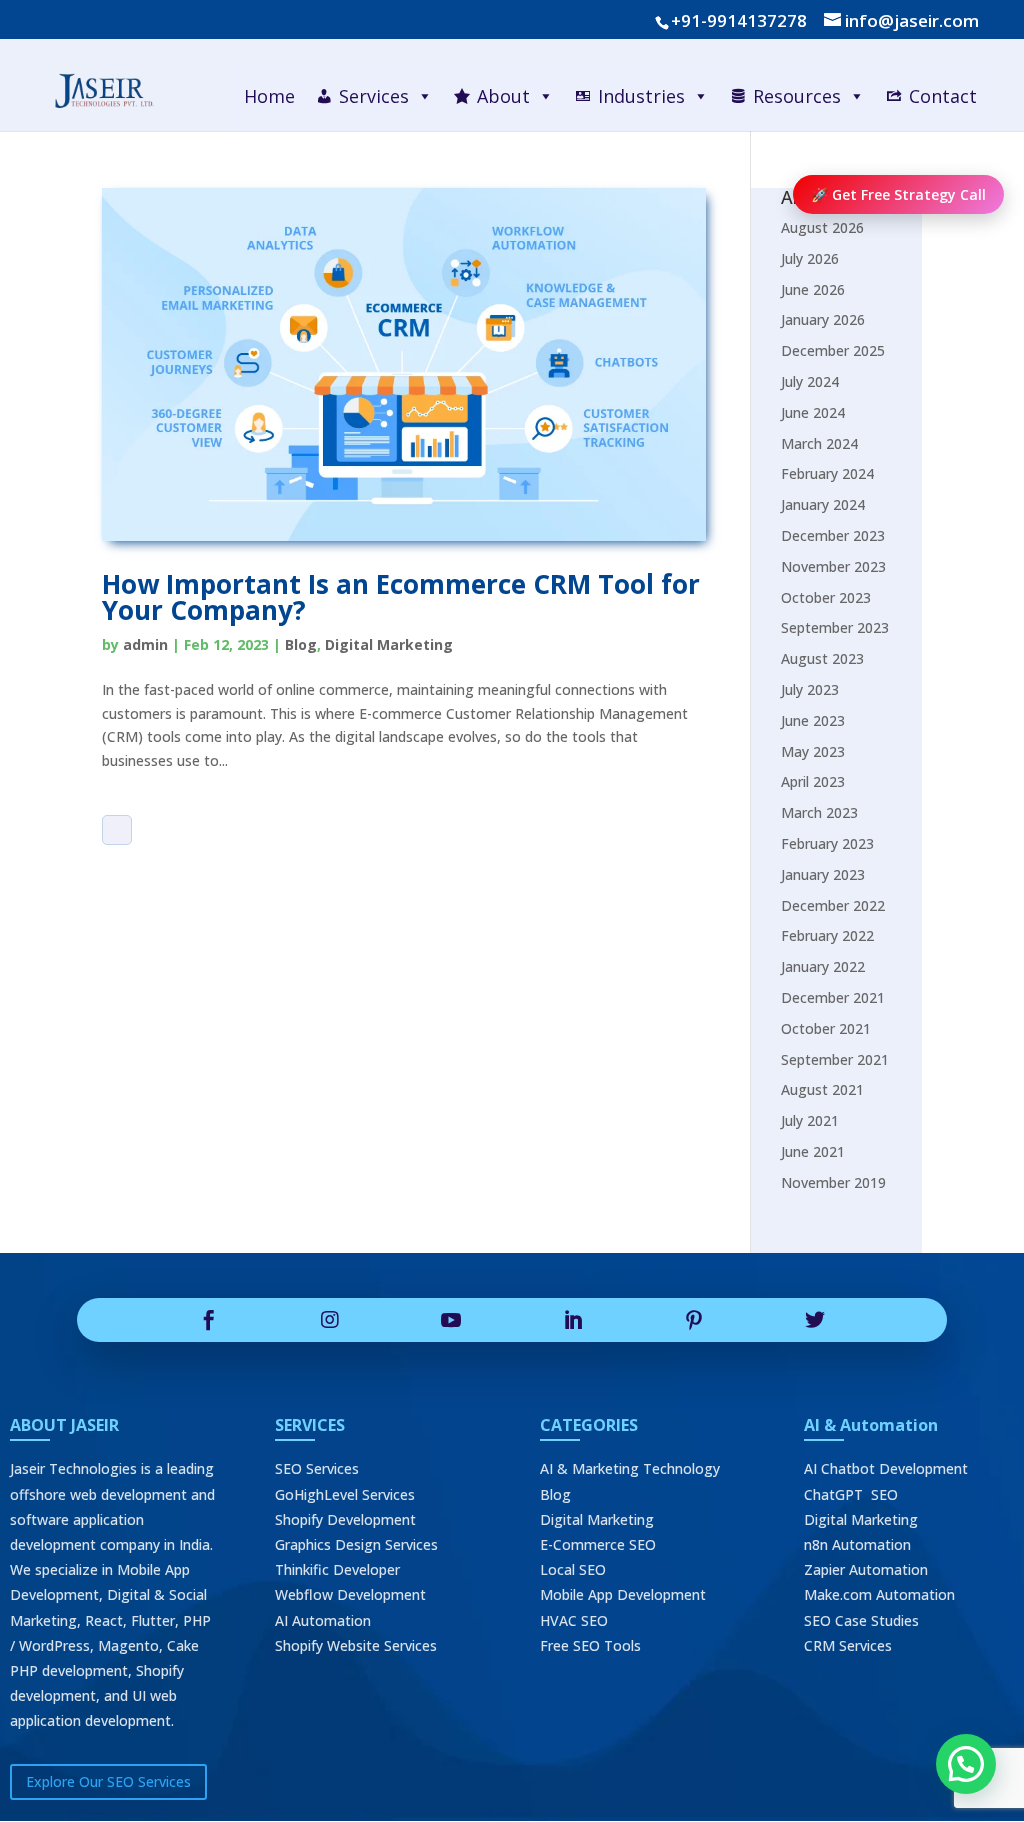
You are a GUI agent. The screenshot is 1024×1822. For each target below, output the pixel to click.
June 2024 (813, 412)
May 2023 (813, 751)
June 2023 (813, 720)
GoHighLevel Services (345, 1494)
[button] (966, 1764)
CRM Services (848, 1645)
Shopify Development (345, 1519)
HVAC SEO (574, 1620)
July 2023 (810, 689)
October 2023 (826, 597)
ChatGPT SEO (851, 1494)
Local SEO (573, 1569)
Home (269, 96)
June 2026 (813, 289)
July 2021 (810, 1120)
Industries (641, 96)
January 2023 (823, 874)
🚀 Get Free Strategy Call (898, 194)
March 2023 (819, 812)
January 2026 (823, 319)
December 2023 (833, 535)
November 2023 (833, 566)
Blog (301, 644)
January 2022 (823, 966)
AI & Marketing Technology (630, 1468)
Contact (943, 96)
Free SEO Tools (590, 1645)
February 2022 (827, 935)
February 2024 (827, 473)
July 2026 (810, 258)
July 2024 (810, 381)
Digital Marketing (389, 644)
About (503, 96)
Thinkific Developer (337, 1569)
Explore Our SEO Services (108, 1781)
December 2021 (833, 997)
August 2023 (822, 658)
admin (145, 644)
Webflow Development (350, 1594)
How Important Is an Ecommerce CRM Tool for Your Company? (401, 597)
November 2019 (833, 1182)
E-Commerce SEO (598, 1544)
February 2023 (827, 843)
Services (374, 96)
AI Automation (323, 1620)
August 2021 (822, 1089)
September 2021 (835, 1059)
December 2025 (833, 350)
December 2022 (833, 905)
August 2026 (822, 227)
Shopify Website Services (356, 1645)
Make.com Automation (879, 1594)
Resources (797, 96)
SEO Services (317, 1468)
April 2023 (813, 781)
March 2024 (819, 443)
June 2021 (813, 1151)
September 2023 (835, 627)
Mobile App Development (623, 1594)
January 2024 (823, 504)
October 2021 (826, 1028)
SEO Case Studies (861, 1620)
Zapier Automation (866, 1569)
